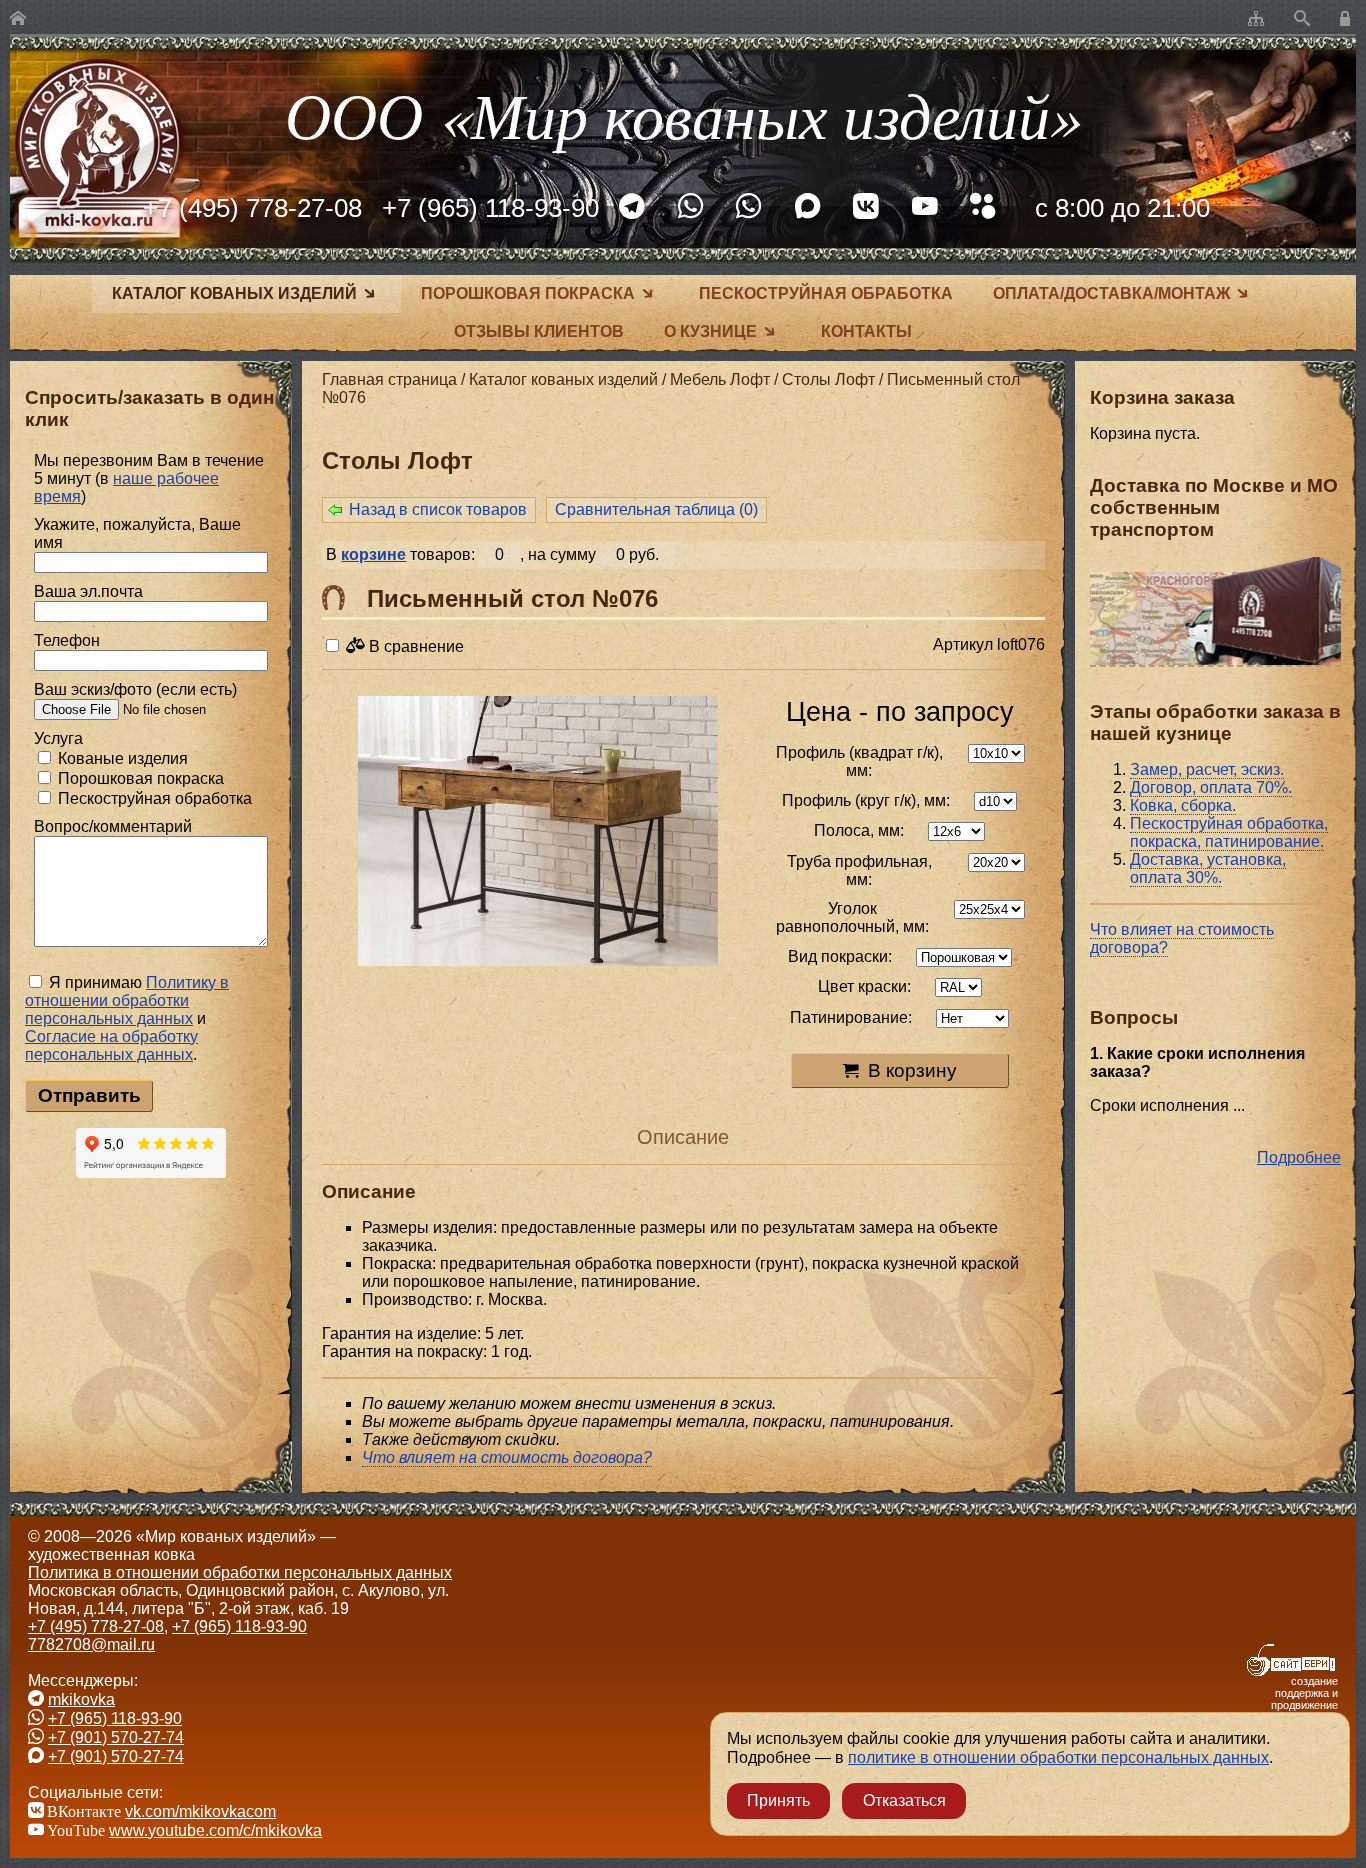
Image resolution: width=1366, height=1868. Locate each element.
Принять (778, 1800)
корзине (373, 554)
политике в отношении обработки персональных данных (1058, 1757)
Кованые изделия (121, 758)
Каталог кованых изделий (234, 293)
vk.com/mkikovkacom (200, 1811)
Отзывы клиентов (539, 331)
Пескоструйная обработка (826, 293)
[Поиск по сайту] (1302, 19)
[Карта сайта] (1256, 19)
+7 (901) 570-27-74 (116, 1737)
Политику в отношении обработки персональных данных (127, 1000)
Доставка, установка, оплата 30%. (1208, 868)
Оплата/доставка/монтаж (1111, 293)
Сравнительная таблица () (656, 509)
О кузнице (710, 331)
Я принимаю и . (127, 1018)
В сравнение (414, 646)
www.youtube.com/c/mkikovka (215, 1830)
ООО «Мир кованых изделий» (683, 113)
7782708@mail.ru (91, 1644)
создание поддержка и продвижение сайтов (1304, 1699)
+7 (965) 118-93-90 (490, 208)
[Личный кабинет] (1348, 19)
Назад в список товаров (438, 509)
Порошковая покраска (528, 293)
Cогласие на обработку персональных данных (111, 1045)
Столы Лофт (828, 379)
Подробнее (1299, 1157)
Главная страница (389, 379)
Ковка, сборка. (1183, 805)
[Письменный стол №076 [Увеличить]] (538, 833)
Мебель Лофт (720, 379)
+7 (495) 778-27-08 (252, 208)
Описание (683, 1137)
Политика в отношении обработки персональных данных (240, 1572)
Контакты (866, 331)
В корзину (912, 1070)
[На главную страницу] (18, 19)
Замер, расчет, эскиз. (1207, 769)
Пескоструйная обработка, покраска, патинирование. (1229, 832)
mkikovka (81, 1699)
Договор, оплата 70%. (1211, 787)
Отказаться (904, 1800)
